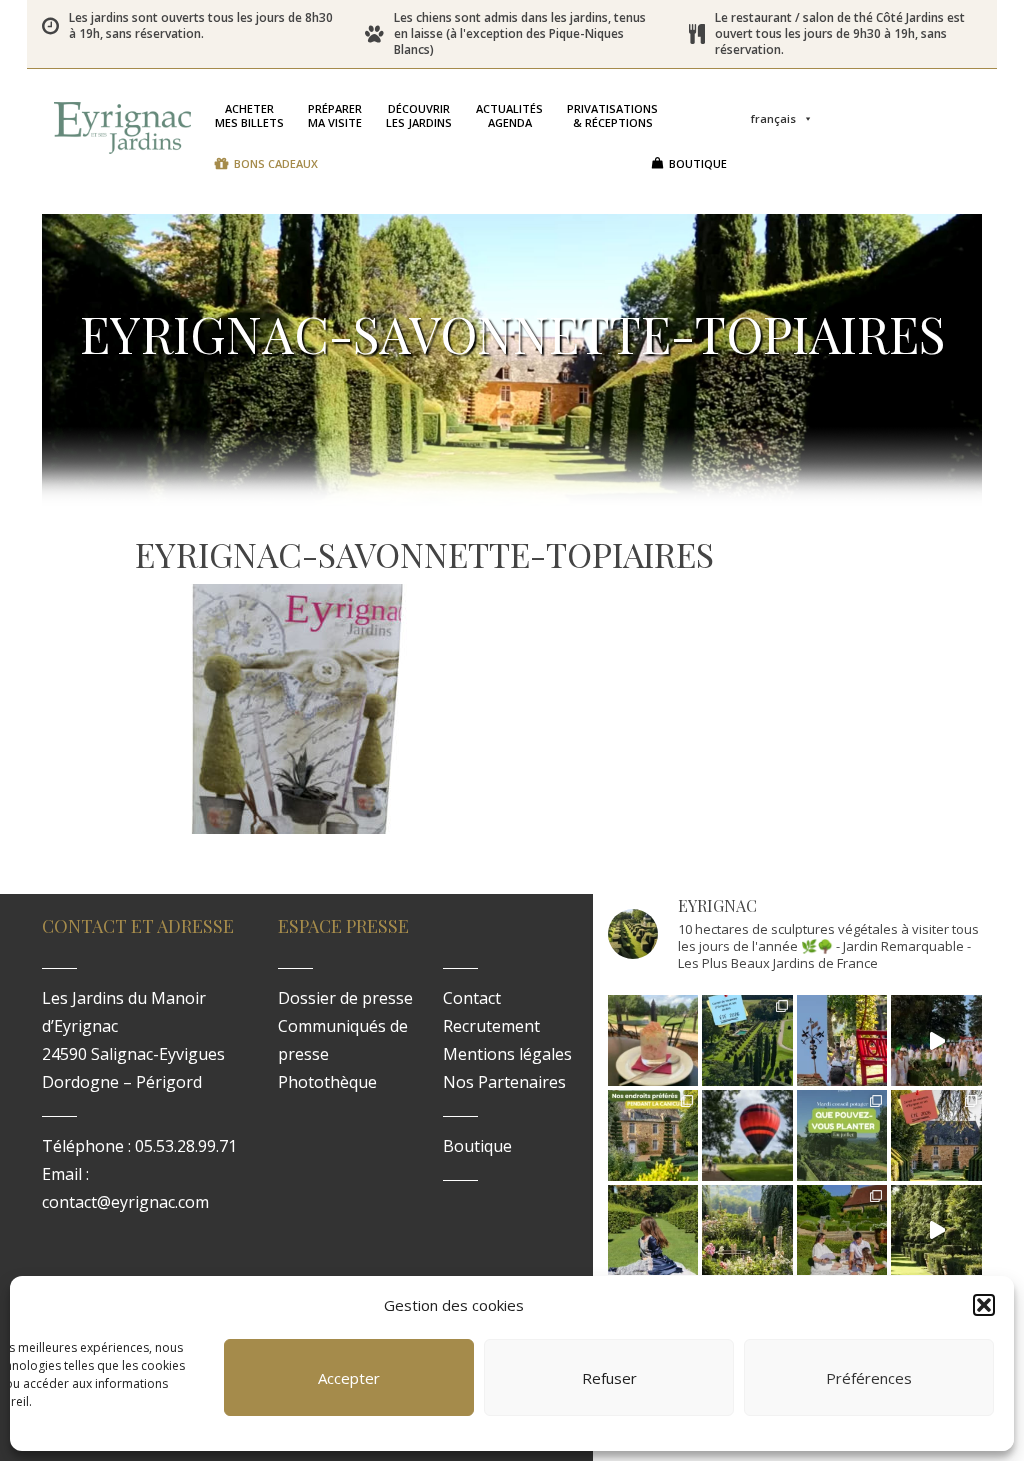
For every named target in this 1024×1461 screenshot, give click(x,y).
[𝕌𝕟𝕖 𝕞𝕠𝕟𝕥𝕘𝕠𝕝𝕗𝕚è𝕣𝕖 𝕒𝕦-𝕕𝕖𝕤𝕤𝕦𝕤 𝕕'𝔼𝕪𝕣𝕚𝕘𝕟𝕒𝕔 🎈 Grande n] (747, 1135)
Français (773, 118)
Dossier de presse (345, 998)
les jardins (419, 115)
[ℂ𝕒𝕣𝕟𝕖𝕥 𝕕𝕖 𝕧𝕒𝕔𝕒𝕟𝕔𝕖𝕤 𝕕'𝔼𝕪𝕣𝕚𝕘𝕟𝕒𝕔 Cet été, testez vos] (747, 1040)
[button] (984, 1305)
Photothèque (327, 1082)
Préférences (869, 1378)
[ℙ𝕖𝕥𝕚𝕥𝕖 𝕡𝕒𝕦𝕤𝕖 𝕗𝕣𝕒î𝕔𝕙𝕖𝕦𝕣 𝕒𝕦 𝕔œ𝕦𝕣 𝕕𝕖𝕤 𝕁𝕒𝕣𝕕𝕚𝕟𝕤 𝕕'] (653, 1040)
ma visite (335, 115)
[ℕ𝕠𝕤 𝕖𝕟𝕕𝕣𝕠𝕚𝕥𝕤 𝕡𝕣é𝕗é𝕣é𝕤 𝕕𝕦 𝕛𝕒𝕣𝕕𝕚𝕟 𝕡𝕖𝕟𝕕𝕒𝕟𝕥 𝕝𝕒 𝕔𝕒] (653, 1135)
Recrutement (491, 1026)
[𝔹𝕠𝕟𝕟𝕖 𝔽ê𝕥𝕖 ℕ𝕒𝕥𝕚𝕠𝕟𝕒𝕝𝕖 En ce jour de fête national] (842, 1040)
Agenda (509, 115)
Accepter (349, 1378)
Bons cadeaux (276, 163)
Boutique (698, 163)
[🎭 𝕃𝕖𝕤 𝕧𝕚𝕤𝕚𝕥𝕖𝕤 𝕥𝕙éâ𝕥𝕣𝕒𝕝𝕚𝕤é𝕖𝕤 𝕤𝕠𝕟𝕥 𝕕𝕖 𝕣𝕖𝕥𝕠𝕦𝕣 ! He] (653, 1230)
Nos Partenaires (504, 1082)
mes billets (249, 115)
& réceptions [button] (612, 115)
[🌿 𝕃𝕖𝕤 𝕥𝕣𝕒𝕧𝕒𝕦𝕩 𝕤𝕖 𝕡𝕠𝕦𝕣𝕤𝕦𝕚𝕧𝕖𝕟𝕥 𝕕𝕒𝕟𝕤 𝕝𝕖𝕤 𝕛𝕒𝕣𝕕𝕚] (936, 1230)
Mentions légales (507, 1054)
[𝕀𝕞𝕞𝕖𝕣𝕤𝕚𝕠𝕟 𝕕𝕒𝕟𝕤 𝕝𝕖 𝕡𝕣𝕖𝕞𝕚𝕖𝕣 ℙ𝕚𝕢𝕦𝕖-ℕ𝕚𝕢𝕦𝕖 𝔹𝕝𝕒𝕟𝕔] (936, 1040)
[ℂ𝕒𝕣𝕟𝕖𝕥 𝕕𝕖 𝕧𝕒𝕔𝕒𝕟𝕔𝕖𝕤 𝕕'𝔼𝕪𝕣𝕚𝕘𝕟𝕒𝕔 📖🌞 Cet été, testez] (936, 1135)
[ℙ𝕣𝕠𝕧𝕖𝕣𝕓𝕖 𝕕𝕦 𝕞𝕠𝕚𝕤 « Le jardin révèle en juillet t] (747, 1230)
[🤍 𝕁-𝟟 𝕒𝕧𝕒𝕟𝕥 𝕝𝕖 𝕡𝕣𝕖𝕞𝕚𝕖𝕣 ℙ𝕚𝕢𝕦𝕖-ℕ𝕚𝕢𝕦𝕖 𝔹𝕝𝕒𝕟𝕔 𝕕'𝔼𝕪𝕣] (842, 1230)
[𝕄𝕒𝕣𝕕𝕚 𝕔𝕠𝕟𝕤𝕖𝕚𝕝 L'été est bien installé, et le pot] (842, 1135)
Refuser (609, 1378)
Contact (472, 998)
